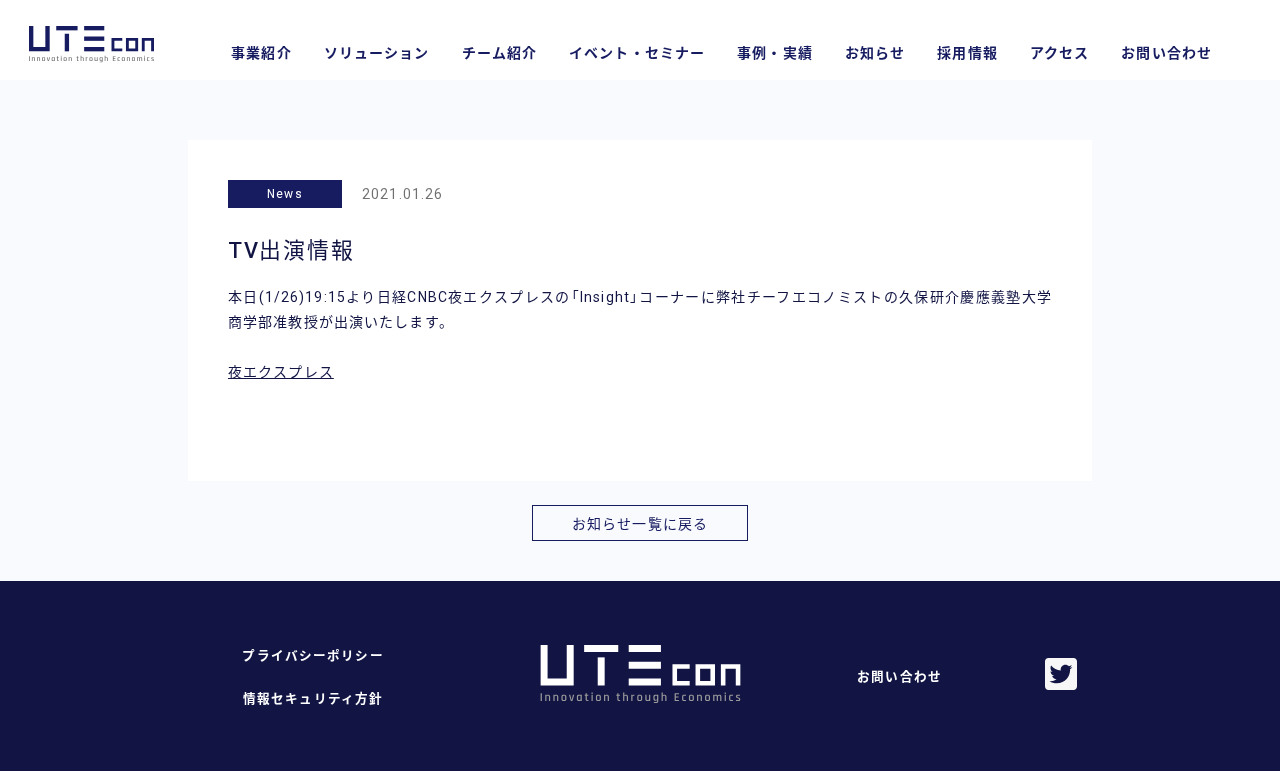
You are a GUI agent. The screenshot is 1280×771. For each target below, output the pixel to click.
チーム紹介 (500, 53)
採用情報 (967, 53)
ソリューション (377, 53)
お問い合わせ (1166, 53)
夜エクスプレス (281, 372)
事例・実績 (775, 53)
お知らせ (875, 53)
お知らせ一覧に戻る (640, 524)
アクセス (1059, 53)
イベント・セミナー (637, 53)
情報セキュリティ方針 (313, 698)
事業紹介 (261, 53)
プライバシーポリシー (312, 655)
